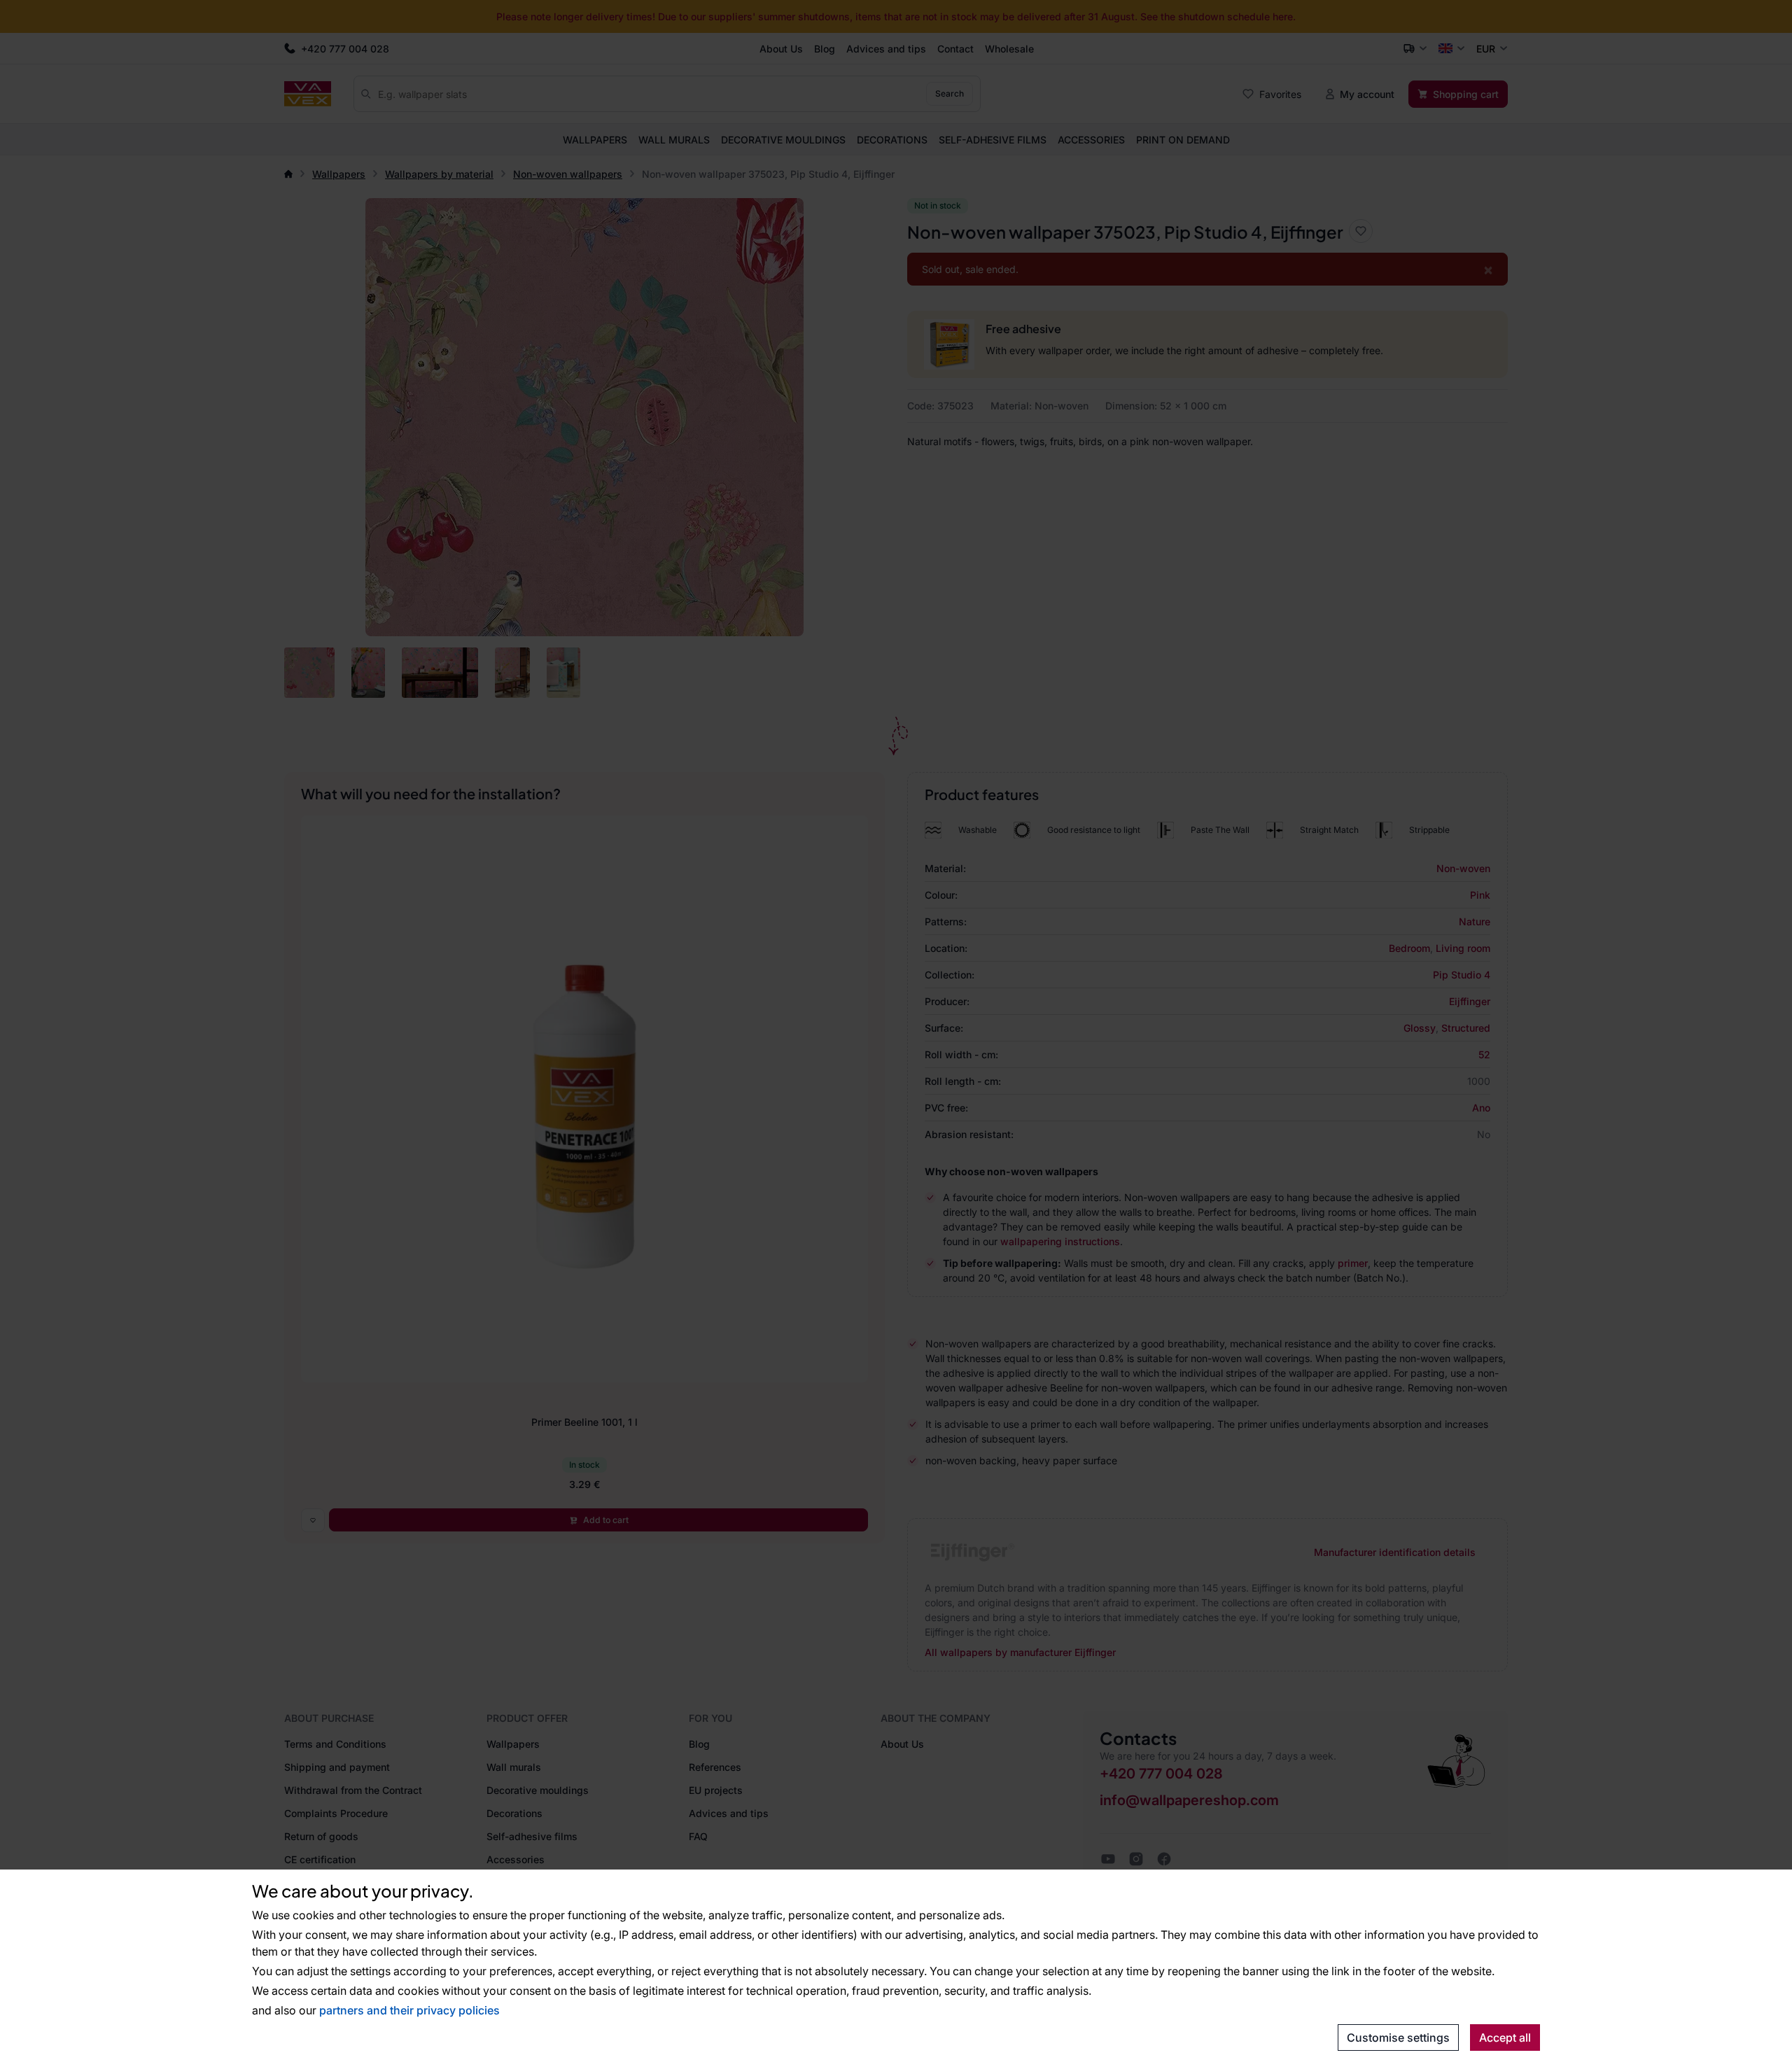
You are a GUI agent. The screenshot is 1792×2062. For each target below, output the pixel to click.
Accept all (1505, 2038)
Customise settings (1398, 2038)
